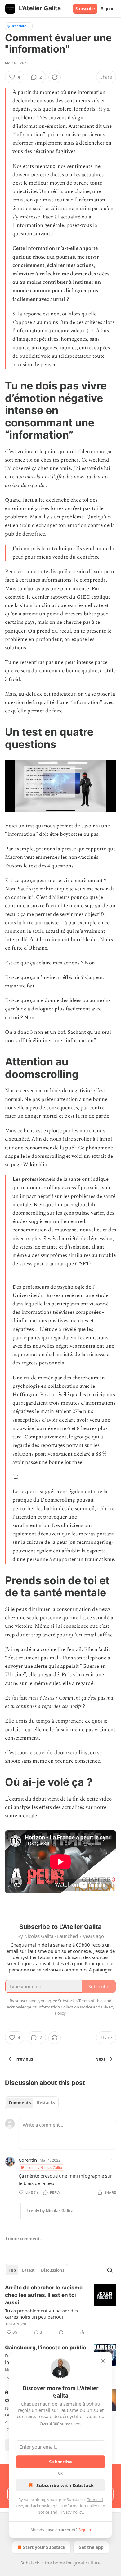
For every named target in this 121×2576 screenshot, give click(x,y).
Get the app (91, 2547)
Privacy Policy (71, 2512)
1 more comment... (24, 2239)
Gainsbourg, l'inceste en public (45, 2348)
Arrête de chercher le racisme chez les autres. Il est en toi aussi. (44, 2295)
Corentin (28, 2160)
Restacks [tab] (46, 2103)
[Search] (110, 2270)
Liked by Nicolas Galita (44, 2167)
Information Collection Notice (65, 2007)
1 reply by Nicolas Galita (50, 2211)
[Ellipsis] (113, 2160)
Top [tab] (12, 2270)
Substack (30, 2563)
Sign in (108, 9)
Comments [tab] (20, 2103)
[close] (103, 2361)
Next (100, 2059)
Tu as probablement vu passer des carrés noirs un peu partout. (41, 2314)
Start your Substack (44, 2547)
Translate (19, 26)
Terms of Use (90, 2001)
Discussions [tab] (53, 2270)
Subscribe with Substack (65, 2485)
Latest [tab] (28, 2270)
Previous (24, 2059)
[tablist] (32, 2103)
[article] (60, 2310)
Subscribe (85, 9)
